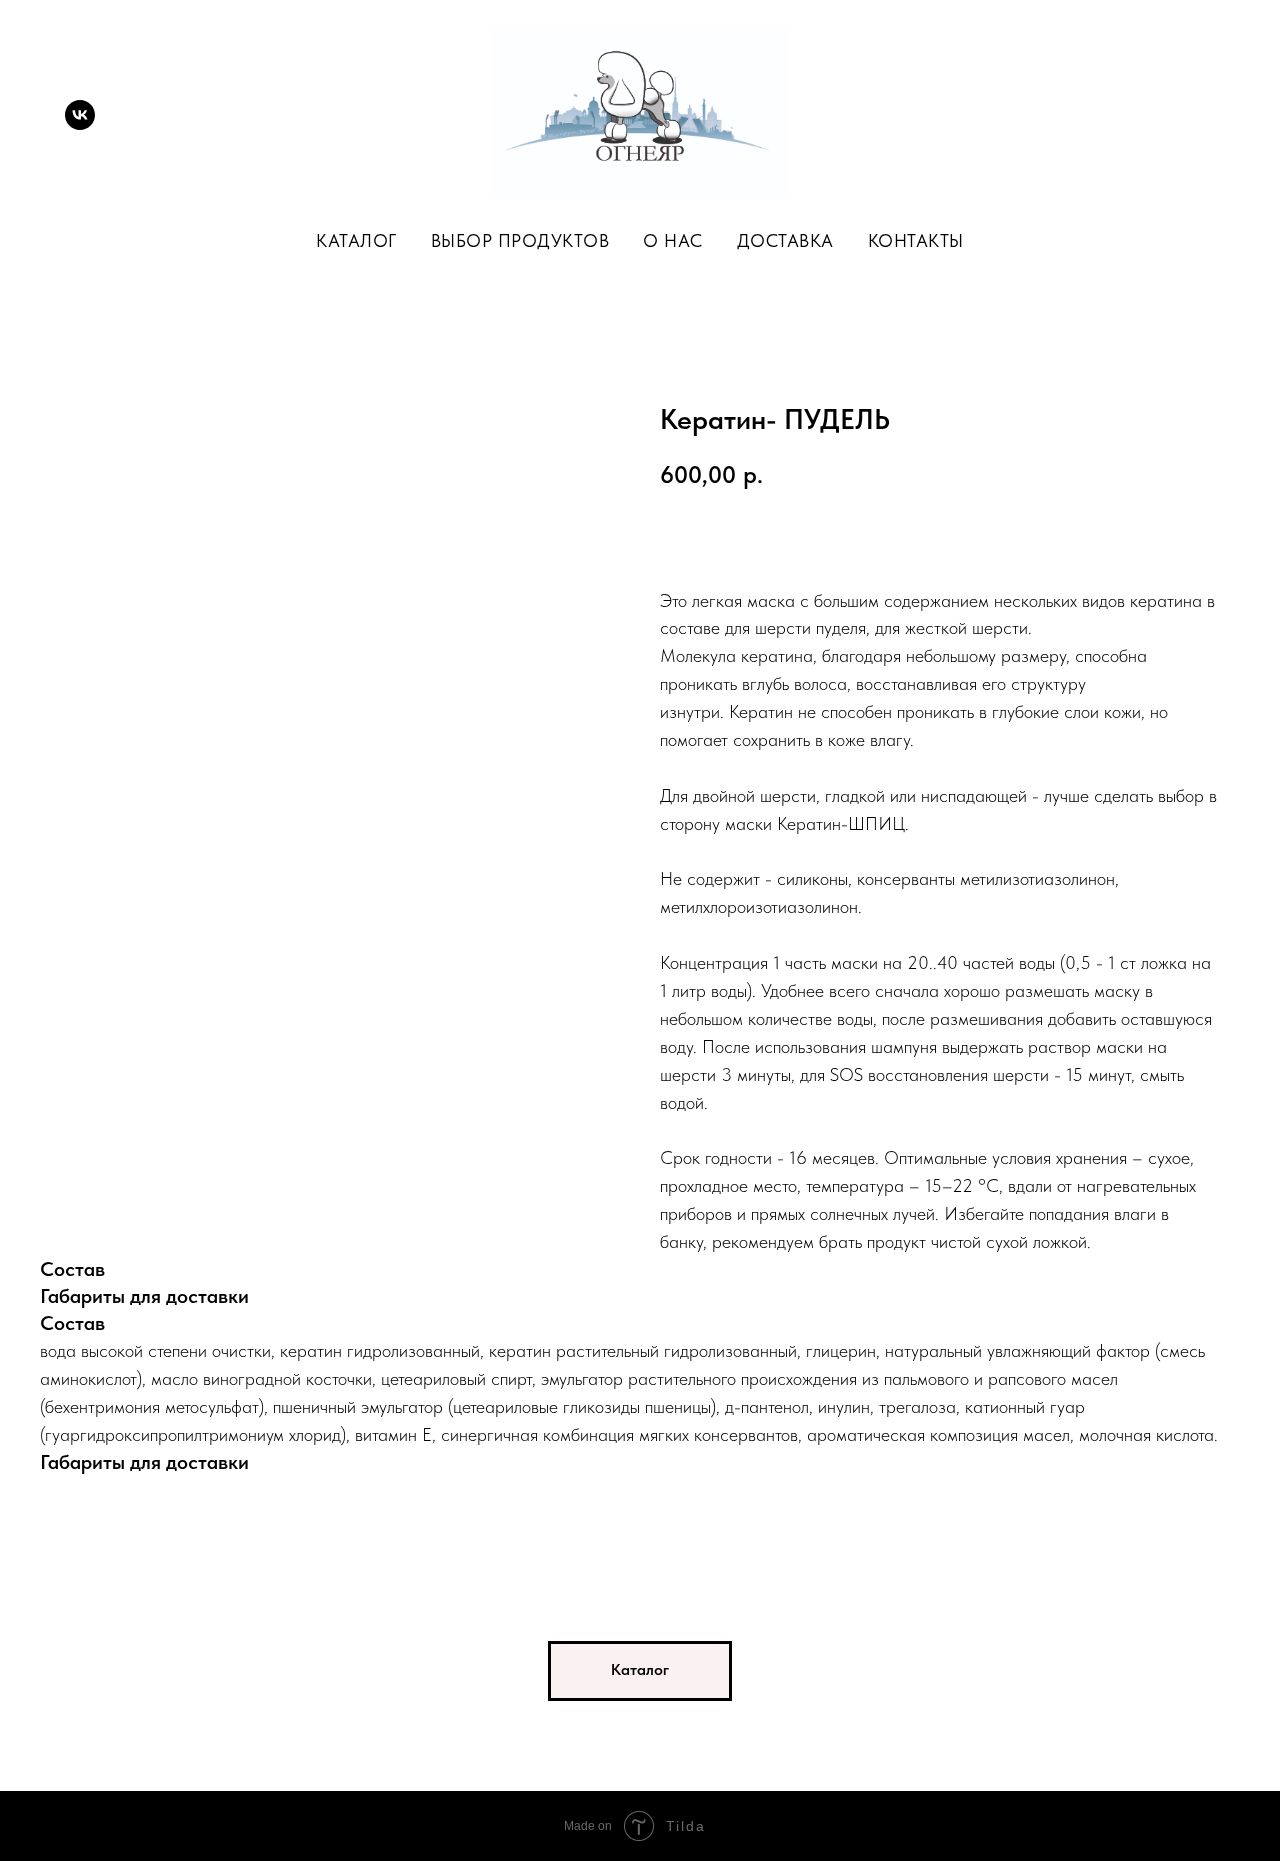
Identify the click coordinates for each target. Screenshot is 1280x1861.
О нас (673, 240)
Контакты (916, 240)
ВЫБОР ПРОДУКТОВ (520, 240)
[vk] (80, 115)
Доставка (785, 240)
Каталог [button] (356, 240)
